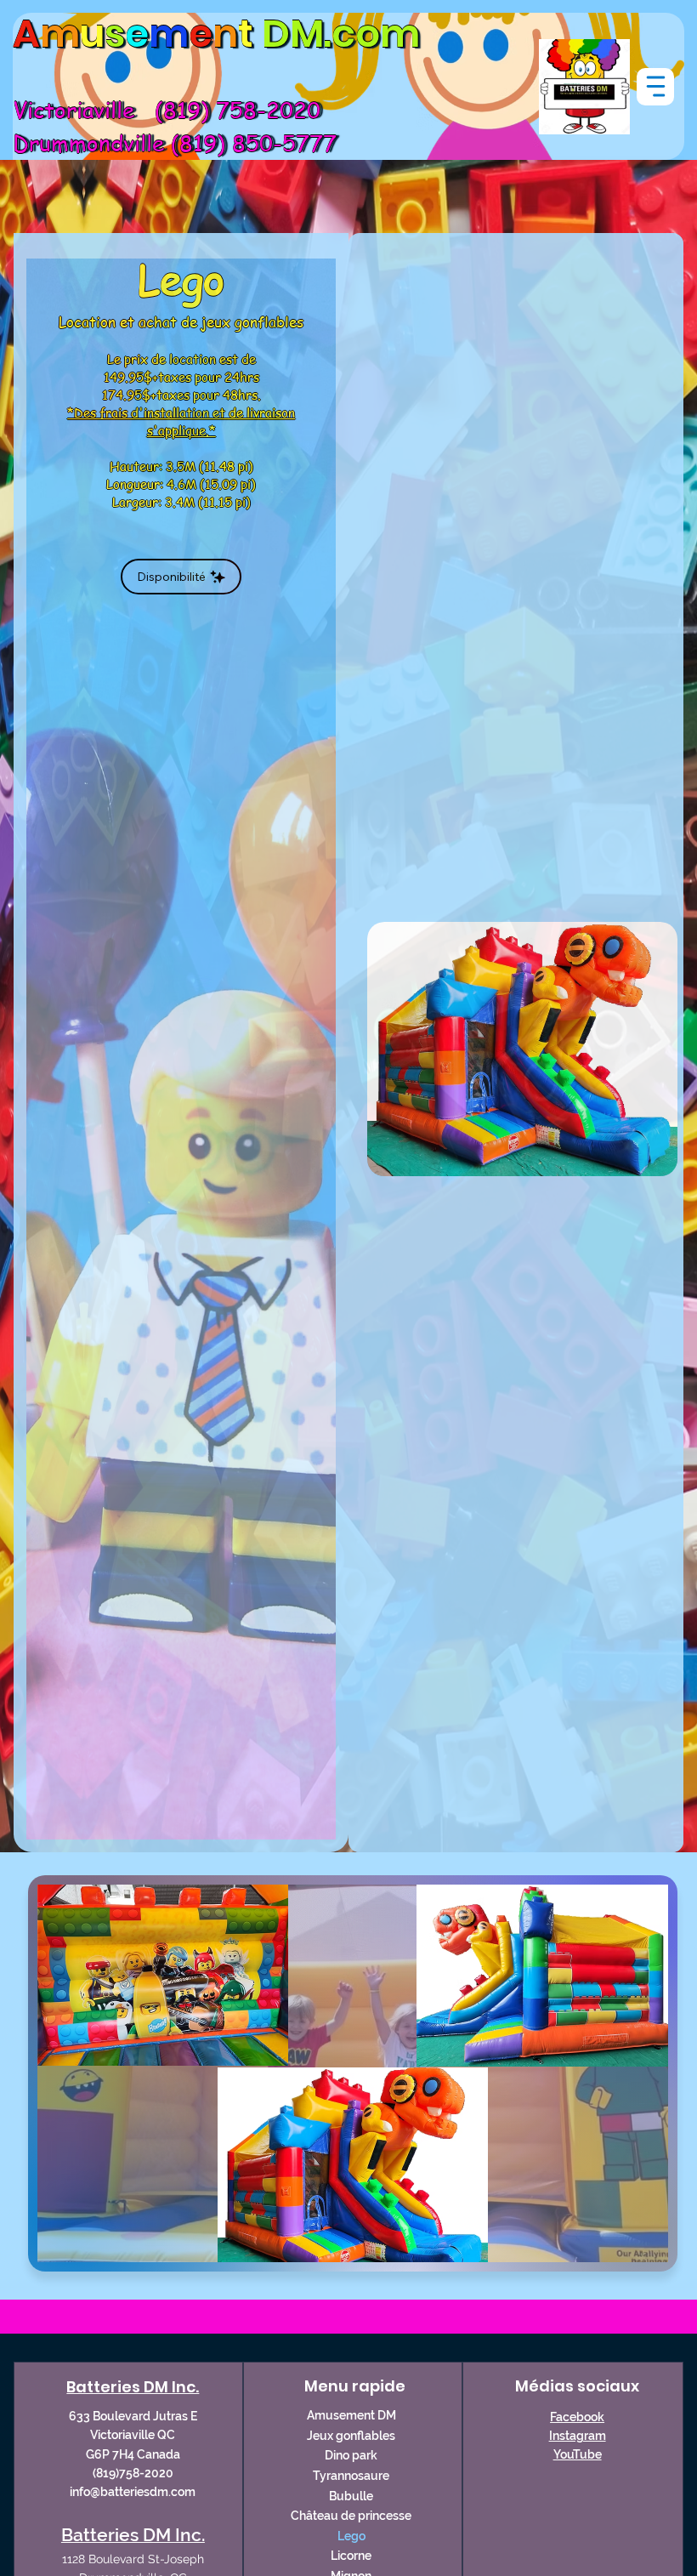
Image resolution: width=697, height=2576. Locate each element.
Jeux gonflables (351, 2436)
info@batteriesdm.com (133, 2492)
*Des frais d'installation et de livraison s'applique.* (181, 421)
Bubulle (351, 2496)
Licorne (351, 2556)
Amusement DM (351, 2415)
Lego (351, 2536)
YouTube (578, 2454)
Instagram (578, 2436)
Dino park (351, 2455)
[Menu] (655, 87)
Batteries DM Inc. (133, 2387)
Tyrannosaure (351, 2476)
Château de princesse (351, 2516)
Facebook (577, 2417)
